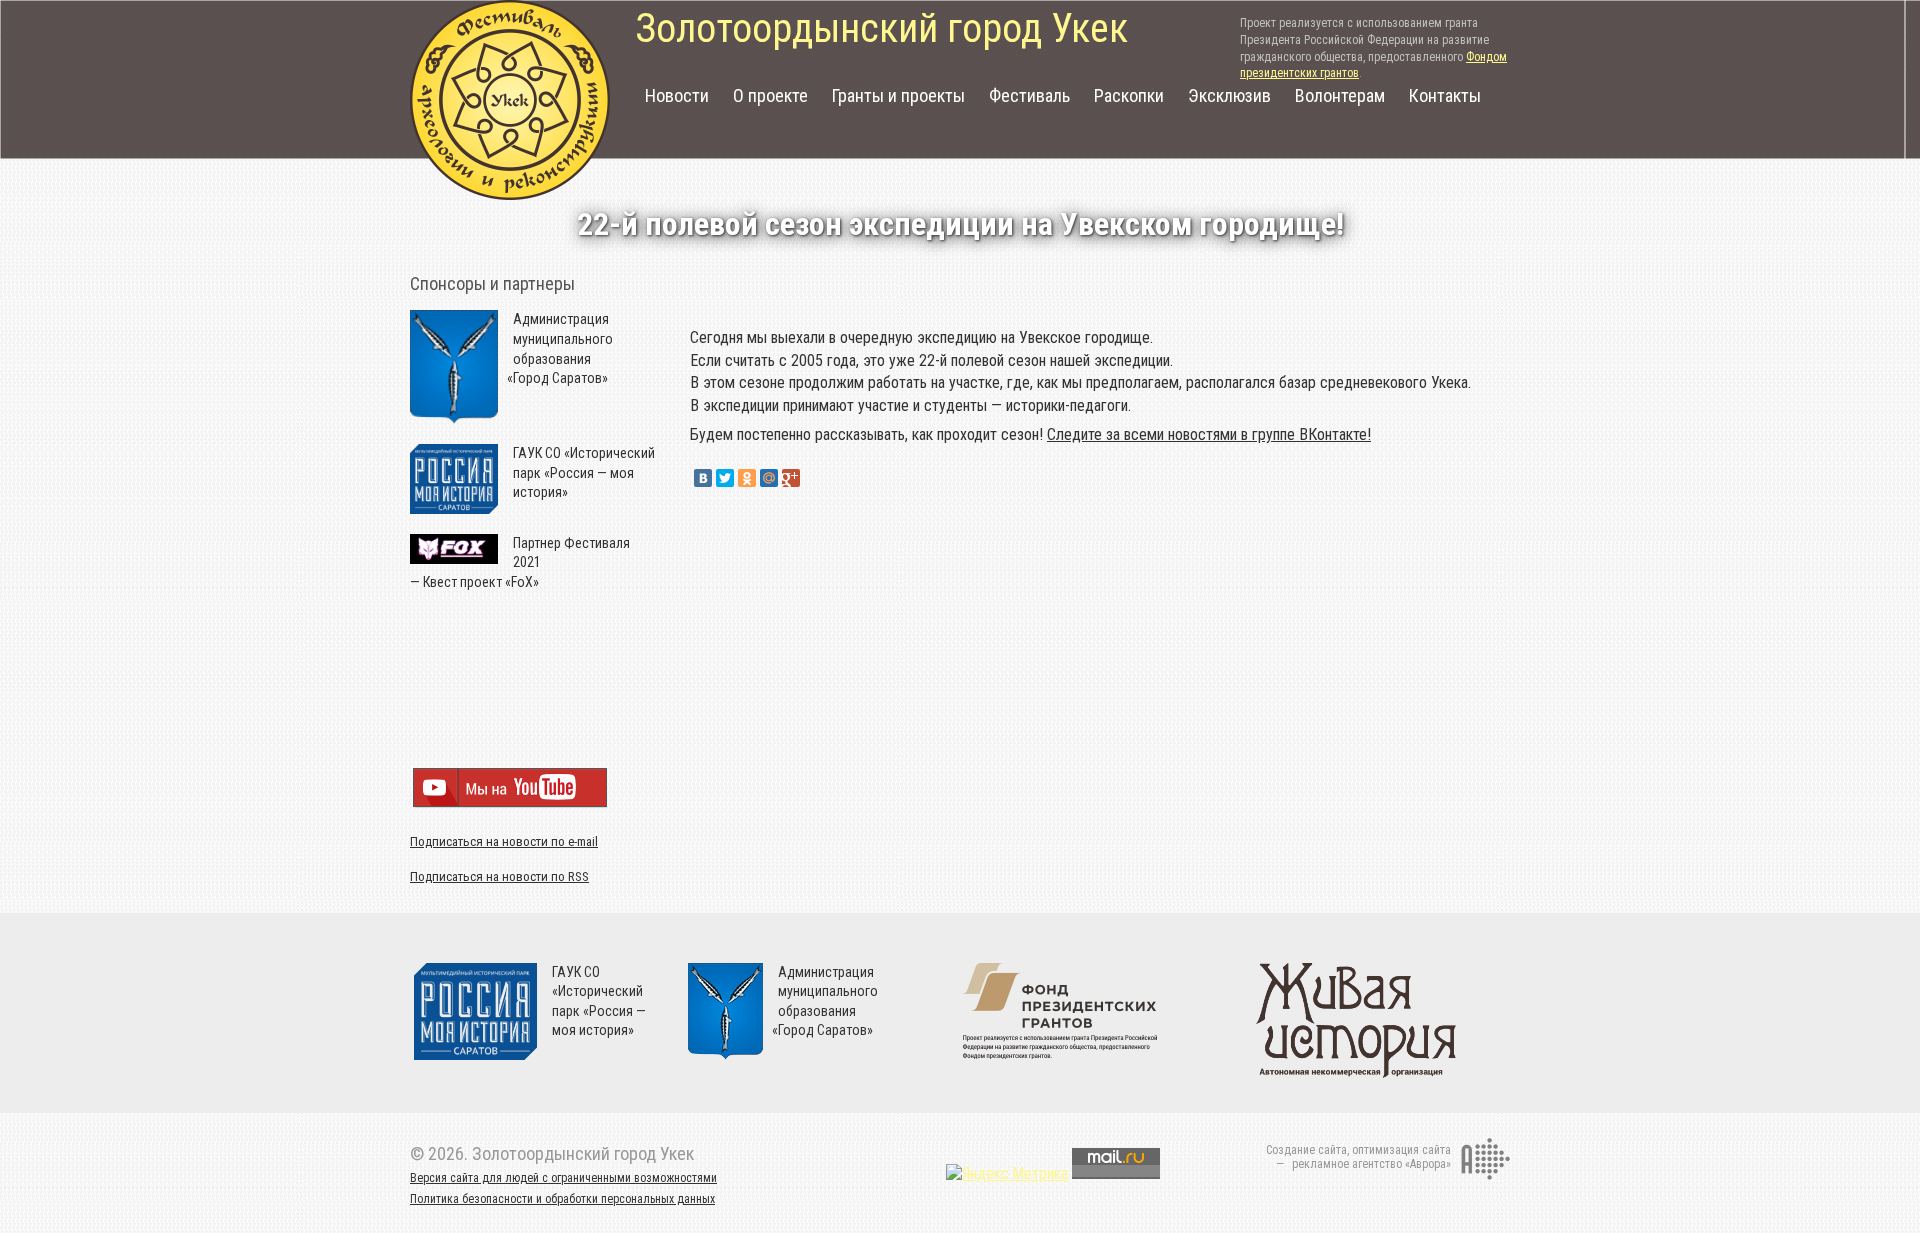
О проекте (770, 95)
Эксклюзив (1229, 95)
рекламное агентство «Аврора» (1371, 1164)
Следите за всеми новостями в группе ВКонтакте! (1209, 434)
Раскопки (1129, 95)
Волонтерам (1340, 95)
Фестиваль (1029, 95)
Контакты (1445, 95)
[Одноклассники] (747, 478)
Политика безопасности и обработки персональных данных (562, 1199)
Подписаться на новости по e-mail (504, 841)
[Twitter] (725, 478)
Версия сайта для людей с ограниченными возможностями (563, 1178)
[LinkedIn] (813, 478)
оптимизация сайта (1401, 1150)
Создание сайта (1306, 1150)
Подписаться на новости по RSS (499, 876)
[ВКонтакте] (703, 478)
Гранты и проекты (898, 95)
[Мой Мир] (769, 478)
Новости (677, 95)
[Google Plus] (791, 478)
